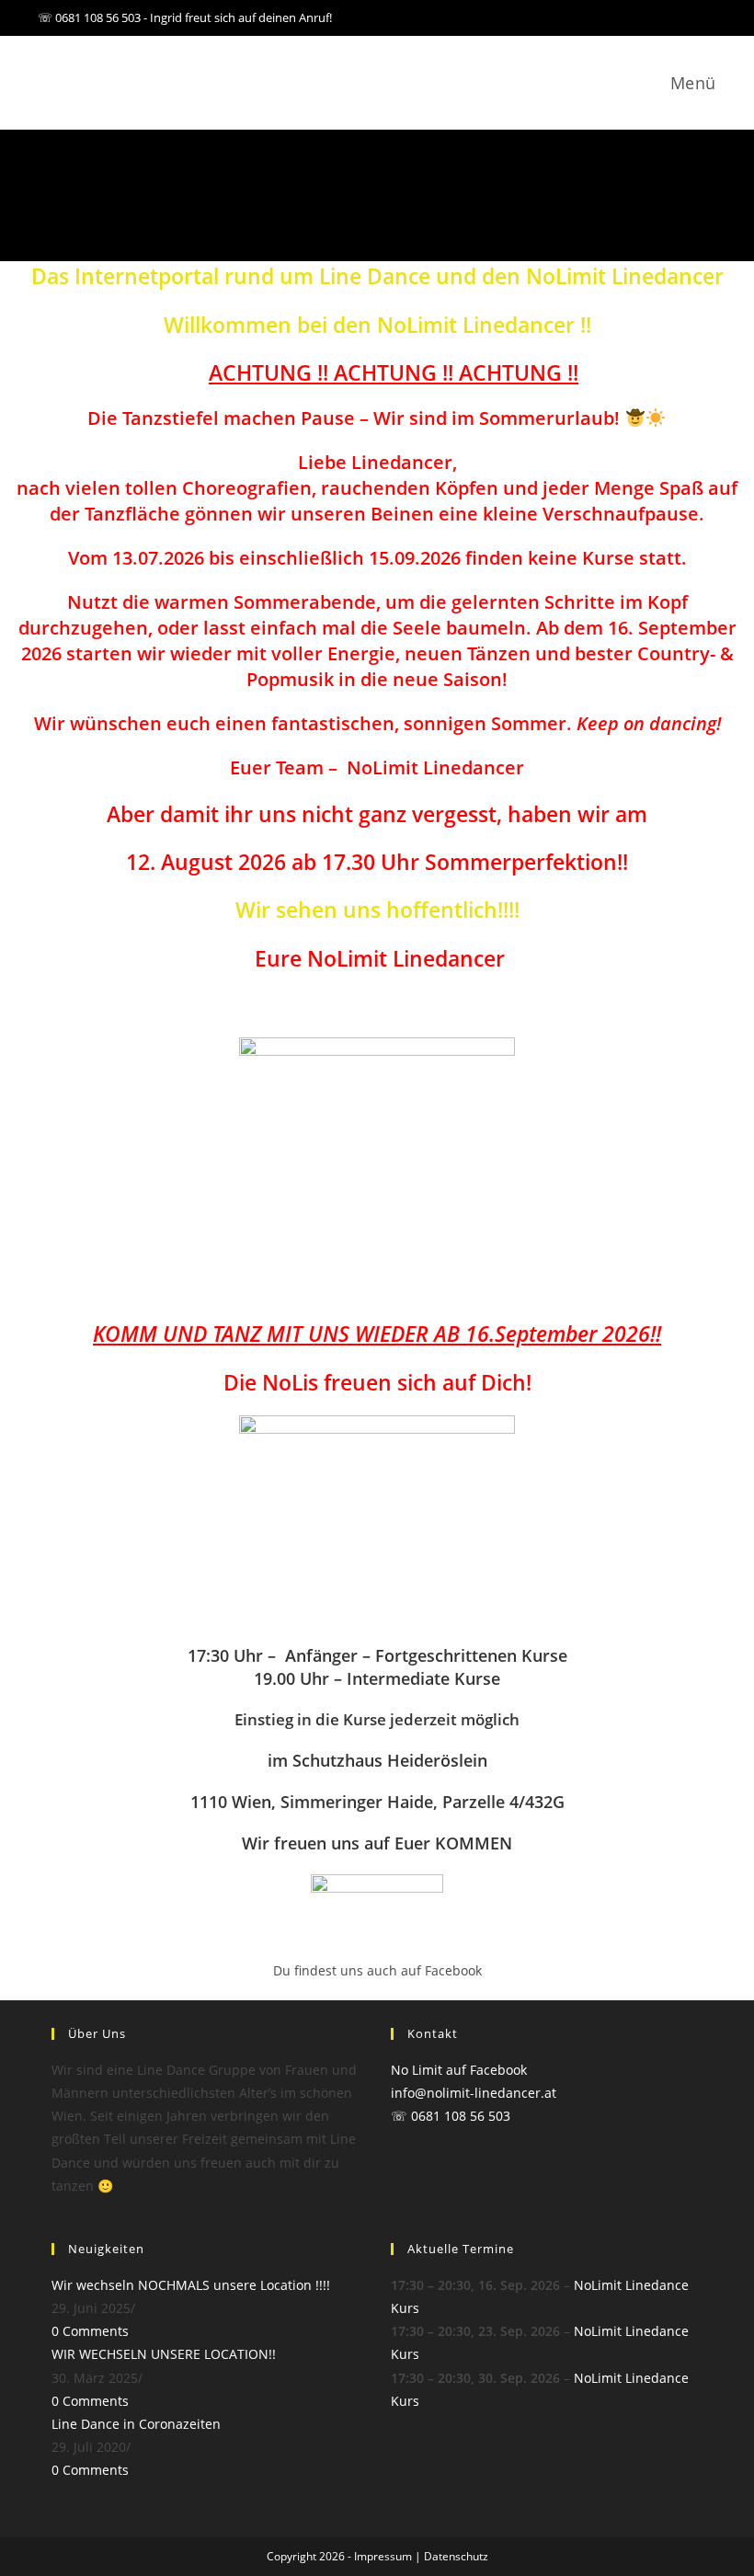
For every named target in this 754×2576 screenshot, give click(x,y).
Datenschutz (456, 2556)
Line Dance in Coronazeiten (136, 2424)
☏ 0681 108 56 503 (451, 2116)
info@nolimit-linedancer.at (474, 2093)
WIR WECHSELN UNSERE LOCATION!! (164, 2354)
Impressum (383, 2556)
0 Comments (90, 2331)
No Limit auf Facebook (459, 2070)
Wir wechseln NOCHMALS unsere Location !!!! (191, 2285)
